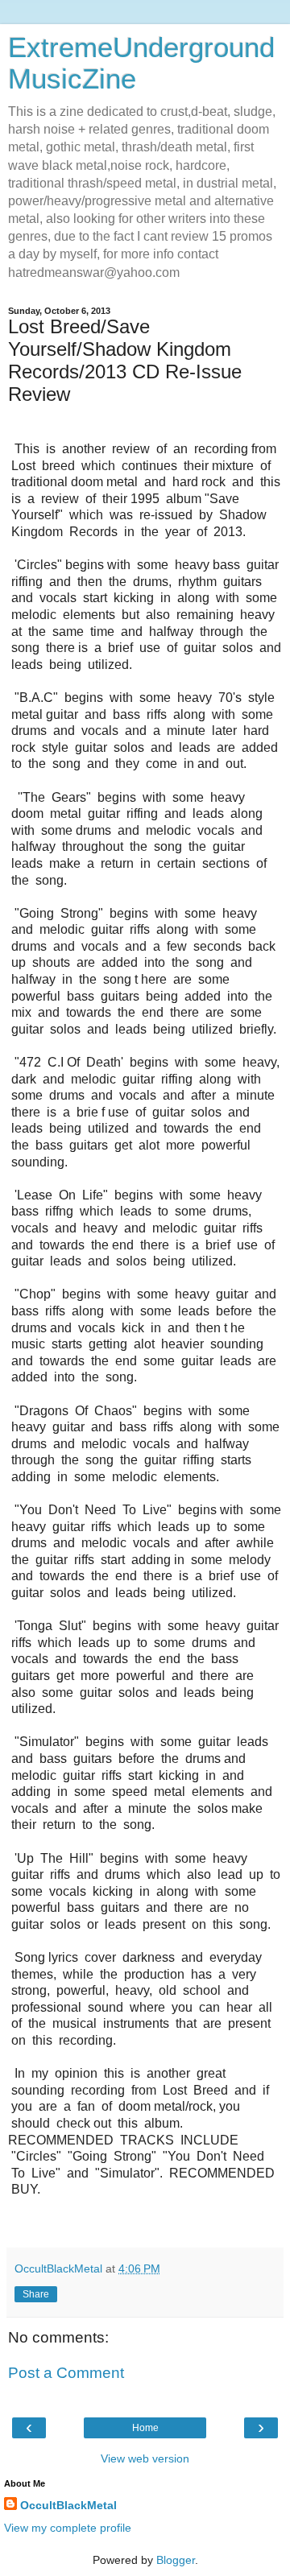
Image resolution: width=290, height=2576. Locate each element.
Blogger (176, 2560)
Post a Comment (66, 2373)
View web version (145, 2458)
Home (145, 2428)
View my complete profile (68, 2528)
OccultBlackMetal (68, 2505)
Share (36, 2294)
